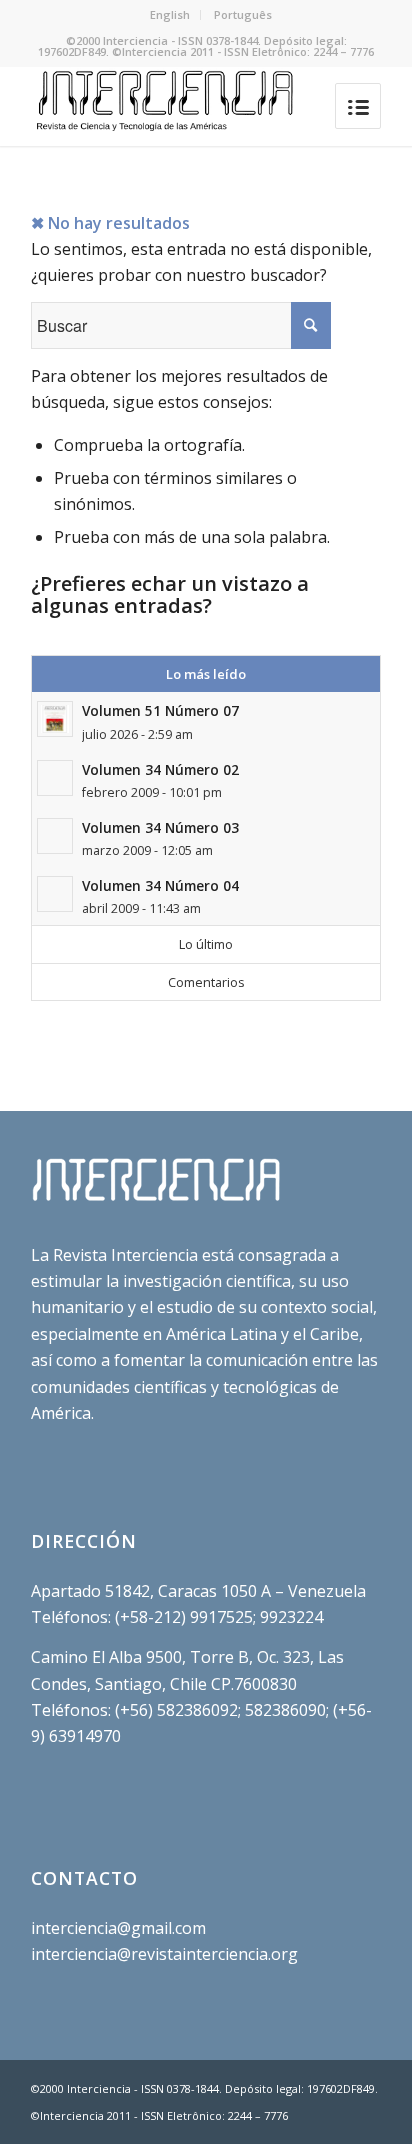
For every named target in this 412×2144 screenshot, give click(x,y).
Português (243, 14)
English (170, 14)
